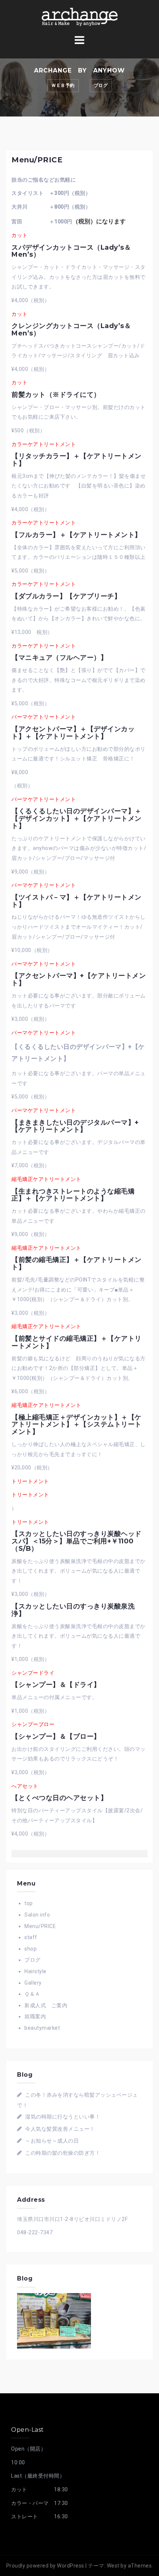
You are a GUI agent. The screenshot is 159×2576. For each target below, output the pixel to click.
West (113, 2566)
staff (31, 1937)
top (29, 1903)
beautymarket (42, 2028)
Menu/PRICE (40, 1926)
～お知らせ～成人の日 (52, 2141)
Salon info (37, 1915)
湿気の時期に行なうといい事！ (63, 2117)
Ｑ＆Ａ (32, 1994)
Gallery (33, 1983)
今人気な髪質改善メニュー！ (60, 2129)
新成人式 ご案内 (46, 2005)
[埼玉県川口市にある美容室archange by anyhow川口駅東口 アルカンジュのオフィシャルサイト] (79, 16)
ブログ (101, 85)
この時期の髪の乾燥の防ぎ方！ (63, 2153)
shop (31, 1949)
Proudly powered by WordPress (45, 2566)
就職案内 (35, 2016)
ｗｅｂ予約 (63, 85)
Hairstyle (35, 1971)
